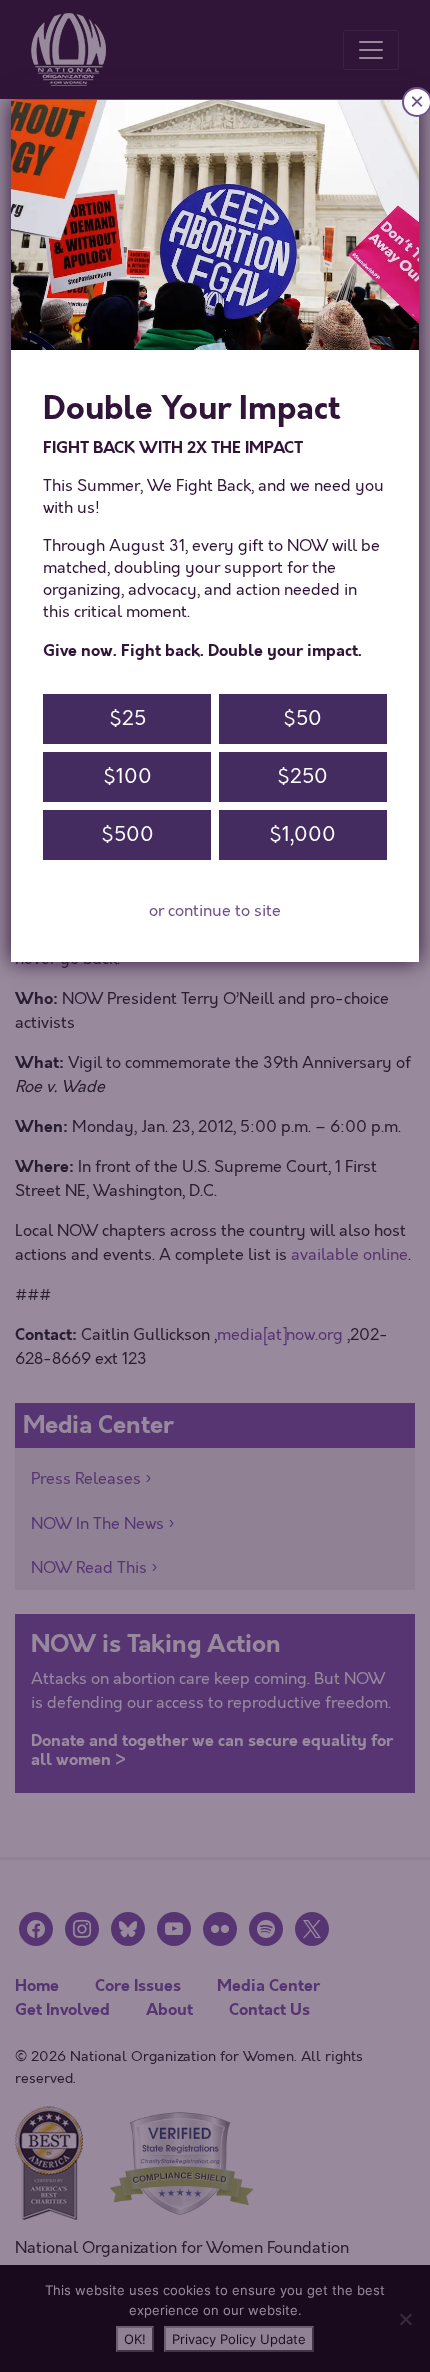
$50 (302, 718)
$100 (127, 776)
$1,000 (302, 834)
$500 (127, 834)
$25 (127, 718)
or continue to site (215, 911)
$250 (302, 776)
